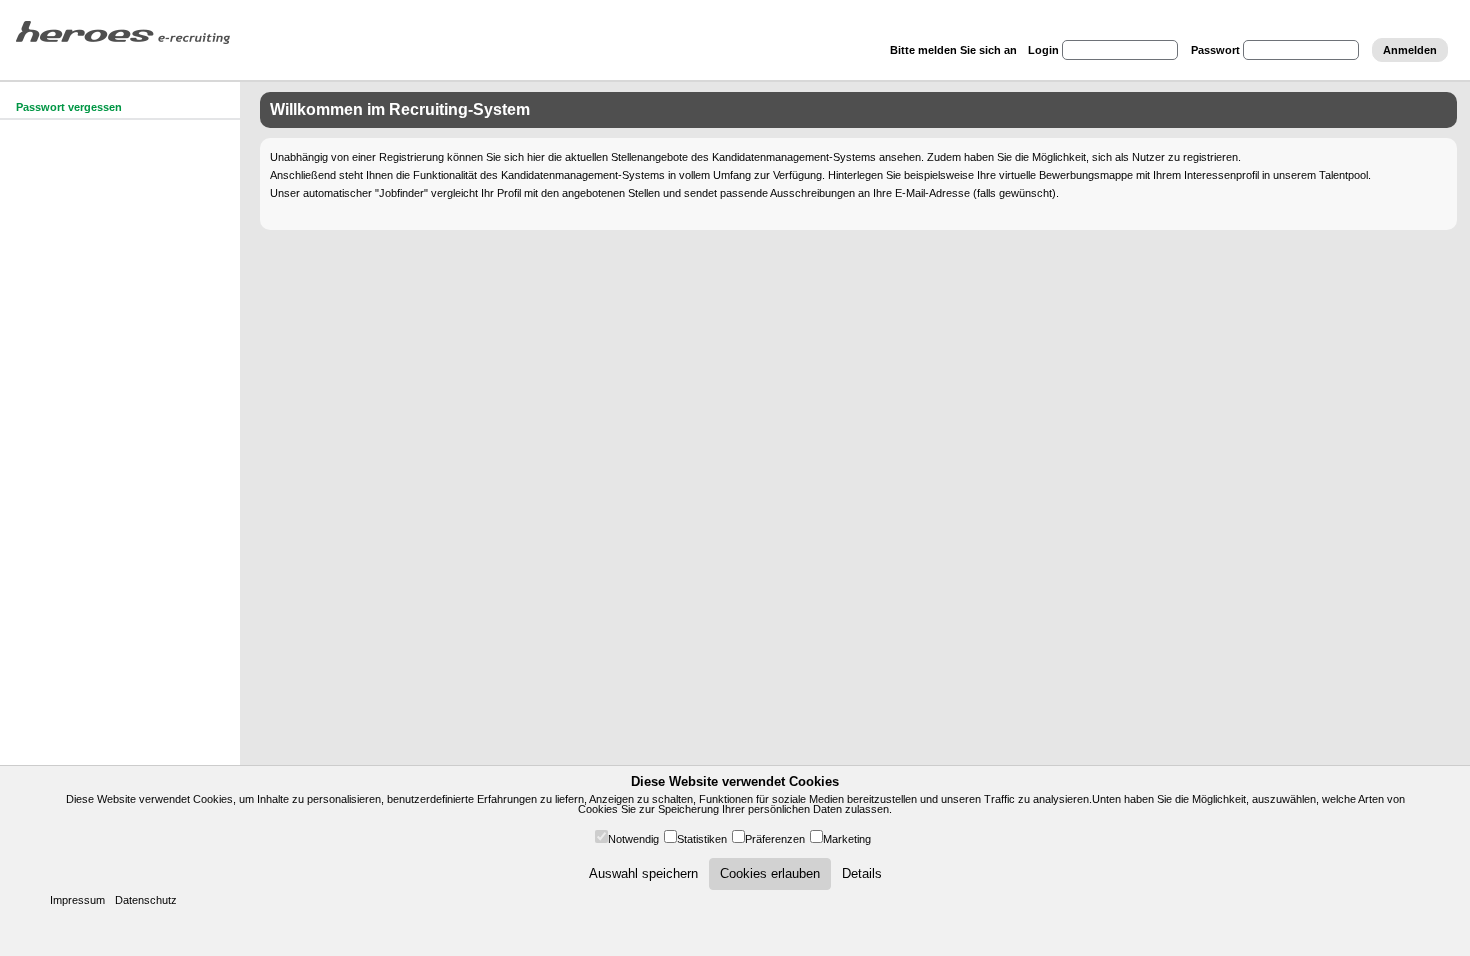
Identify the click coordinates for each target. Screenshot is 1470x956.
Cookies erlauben (770, 873)
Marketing (847, 839)
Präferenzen (775, 839)
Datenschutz (146, 900)
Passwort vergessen (69, 107)
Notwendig (633, 839)
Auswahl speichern (643, 873)
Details (862, 873)
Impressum (77, 900)
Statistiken (702, 839)
